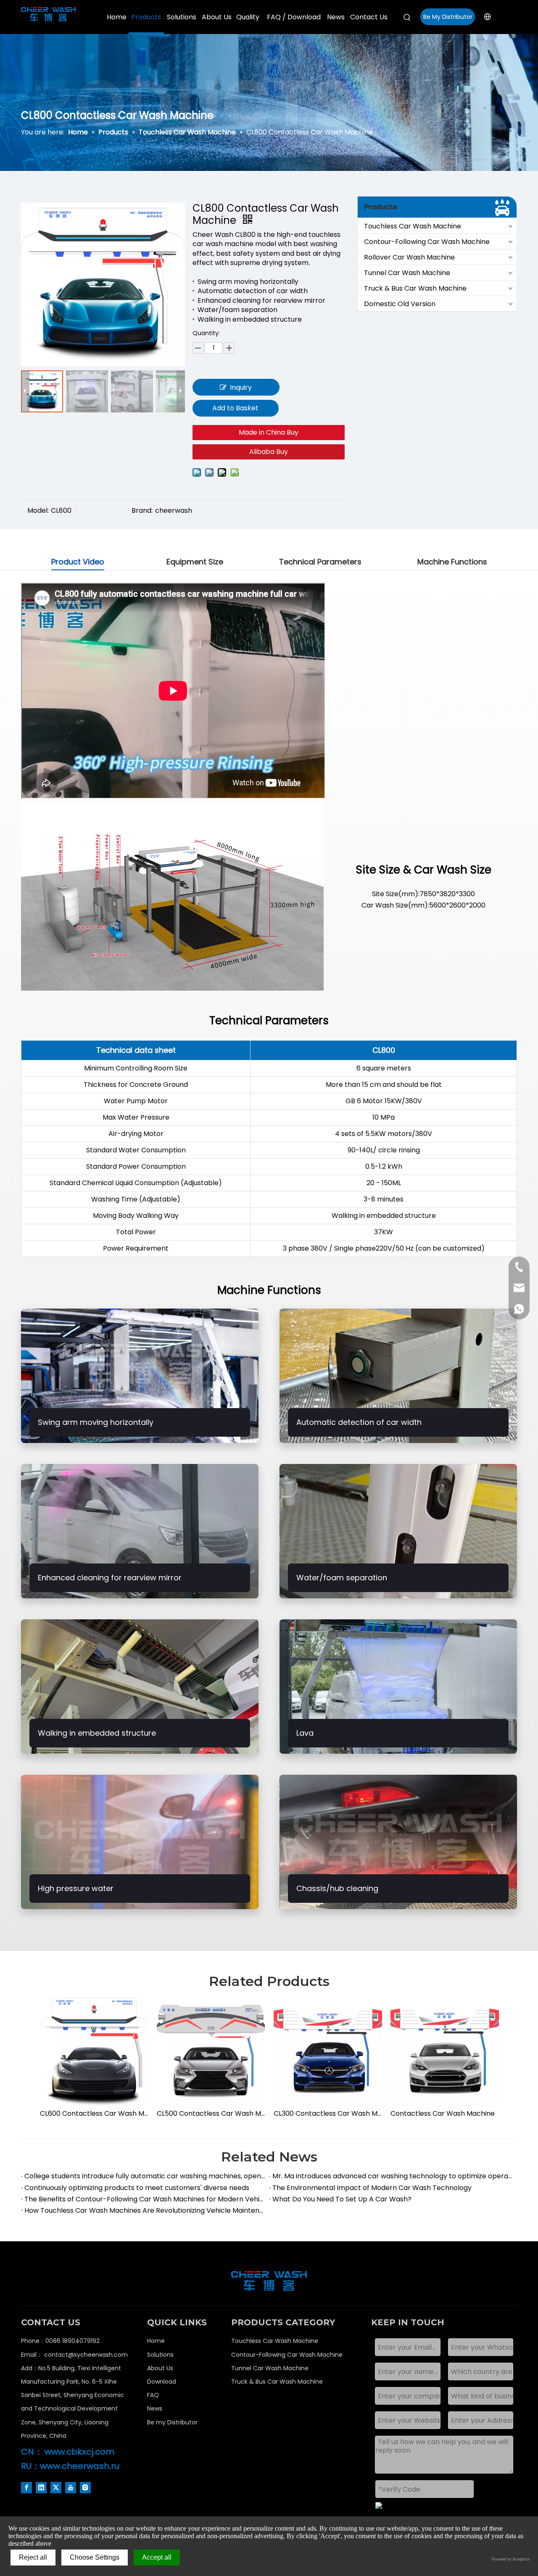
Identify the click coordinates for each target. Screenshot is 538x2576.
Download (162, 2382)
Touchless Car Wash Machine (413, 226)
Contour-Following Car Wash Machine (427, 242)
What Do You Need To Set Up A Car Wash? (342, 2199)
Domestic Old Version (400, 304)
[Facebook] (26, 2487)
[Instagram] (85, 2487)
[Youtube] (71, 2487)
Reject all (33, 2557)
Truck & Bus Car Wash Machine (415, 288)
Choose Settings (95, 2557)
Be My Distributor (448, 17)
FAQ (153, 2395)
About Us (160, 2368)
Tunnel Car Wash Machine (407, 273)
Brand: (142, 510)
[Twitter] (56, 2487)
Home (156, 2341)
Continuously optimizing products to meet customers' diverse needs (137, 2188)
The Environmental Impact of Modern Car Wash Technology (372, 2188)
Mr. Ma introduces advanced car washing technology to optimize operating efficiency (393, 2176)
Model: (38, 510)
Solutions (160, 2355)
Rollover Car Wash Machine (409, 257)
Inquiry (241, 387)
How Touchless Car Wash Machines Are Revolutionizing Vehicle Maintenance (145, 2210)
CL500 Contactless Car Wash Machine (211, 2113)
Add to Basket (235, 408)
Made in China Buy (269, 432)
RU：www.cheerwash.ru (70, 2466)
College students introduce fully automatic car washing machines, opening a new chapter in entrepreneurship (145, 2176)
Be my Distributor (172, 2422)
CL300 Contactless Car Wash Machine (328, 2113)
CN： (32, 2452)
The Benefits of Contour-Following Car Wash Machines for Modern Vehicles (145, 2199)
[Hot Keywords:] (407, 18)
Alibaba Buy (269, 452)
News (155, 2408)
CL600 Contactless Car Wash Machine (94, 2113)
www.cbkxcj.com (79, 2452)
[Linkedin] (41, 2487)
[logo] (269, 2281)
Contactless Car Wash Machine (443, 2113)
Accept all (157, 2557)
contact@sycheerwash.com (86, 2355)
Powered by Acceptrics (511, 2559)
